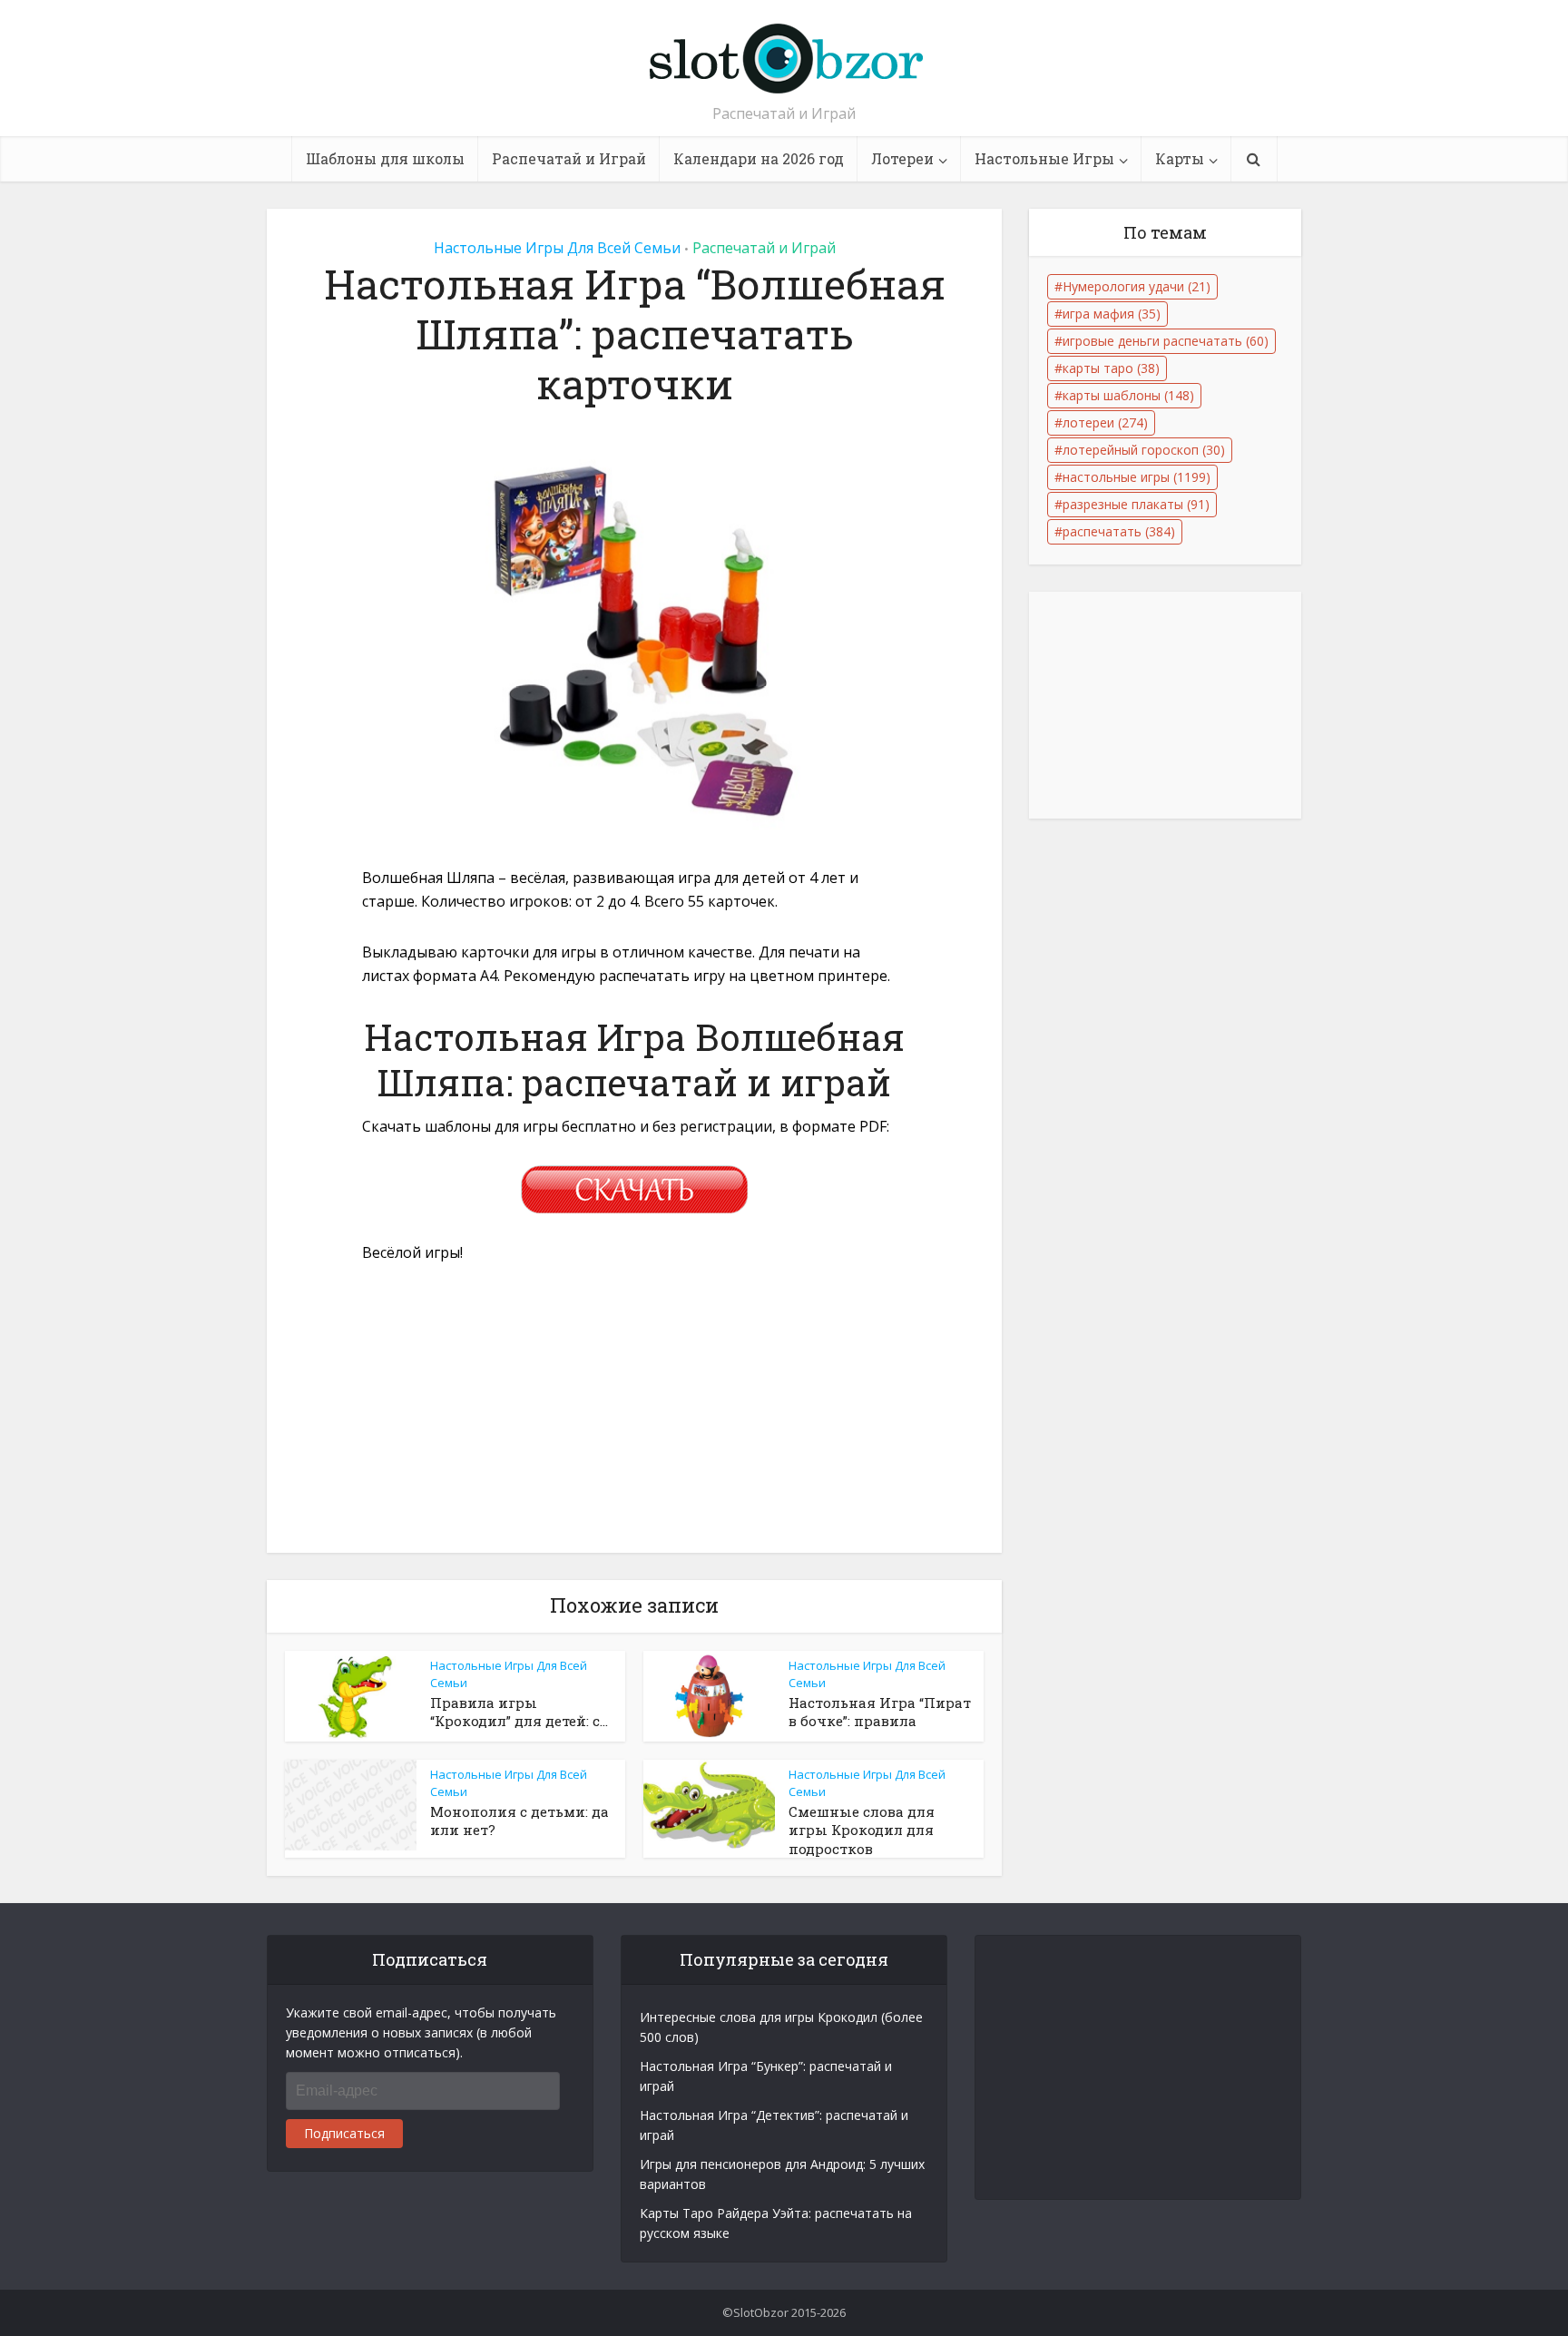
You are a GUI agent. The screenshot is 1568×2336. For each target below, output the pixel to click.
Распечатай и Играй (569, 158)
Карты (1180, 158)
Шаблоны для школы (385, 158)
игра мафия (1112, 314)
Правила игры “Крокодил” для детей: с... (519, 1712)
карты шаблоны (1128, 395)
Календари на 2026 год (759, 158)
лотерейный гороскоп (1144, 450)
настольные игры (1137, 477)
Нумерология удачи (1137, 286)
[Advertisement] (634, 1418)
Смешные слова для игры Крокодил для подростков (862, 1830)
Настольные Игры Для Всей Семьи (557, 248)
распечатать (1119, 531)
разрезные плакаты (1136, 504)
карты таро (1111, 368)
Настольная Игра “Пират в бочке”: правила (880, 1712)
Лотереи (902, 158)
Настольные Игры (1044, 158)
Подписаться (344, 2133)
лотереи (1105, 422)
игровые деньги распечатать (1166, 341)
